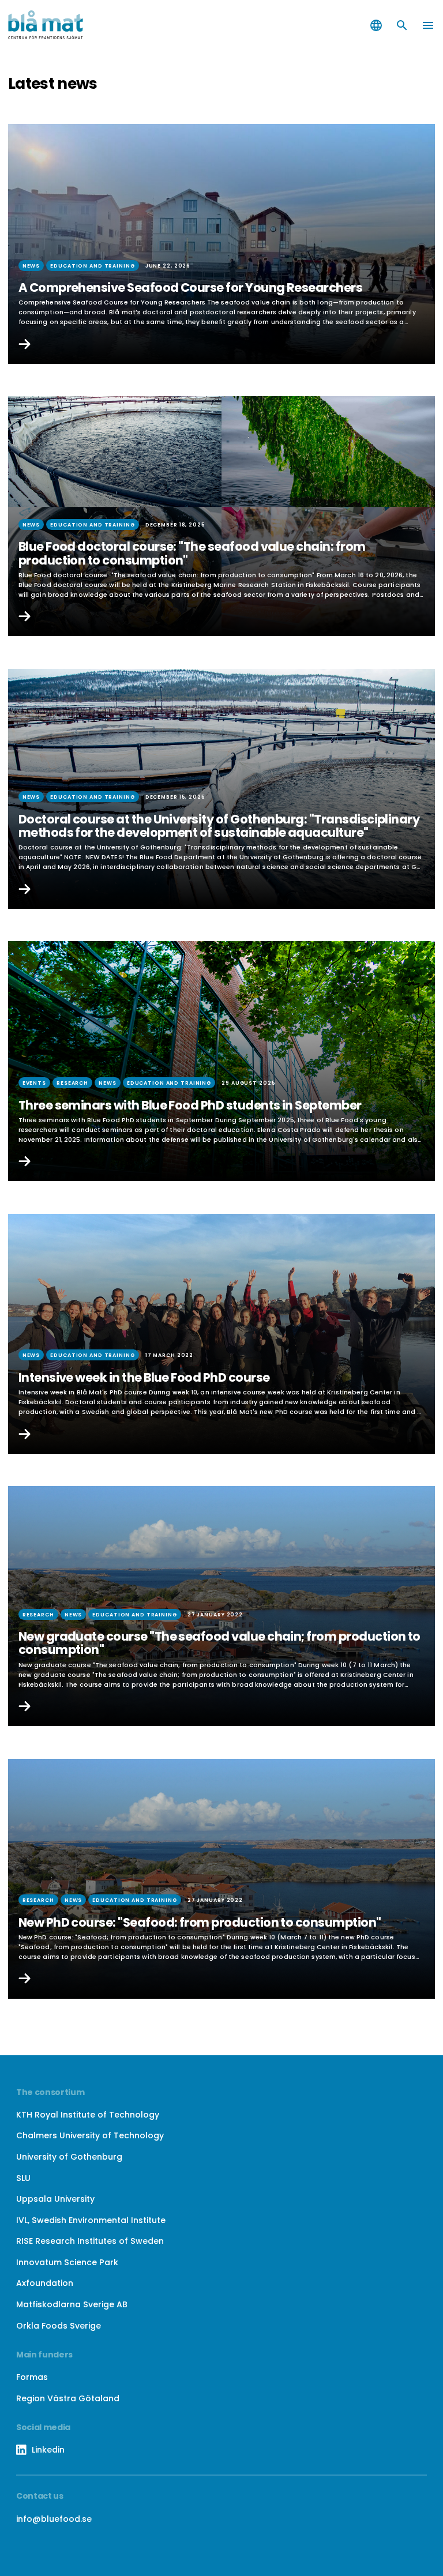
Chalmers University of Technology (90, 2135)
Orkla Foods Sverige (59, 2326)
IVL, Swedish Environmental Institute (91, 2220)
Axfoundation (45, 2283)
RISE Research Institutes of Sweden (90, 2241)
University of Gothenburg (69, 2157)
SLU (23, 2178)
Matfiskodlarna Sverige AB (72, 2304)
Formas (32, 2377)
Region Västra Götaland (68, 2398)
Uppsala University (55, 2199)
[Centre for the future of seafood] (111, 25)
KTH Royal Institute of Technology (88, 2115)
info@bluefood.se (54, 2519)
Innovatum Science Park (67, 2262)
